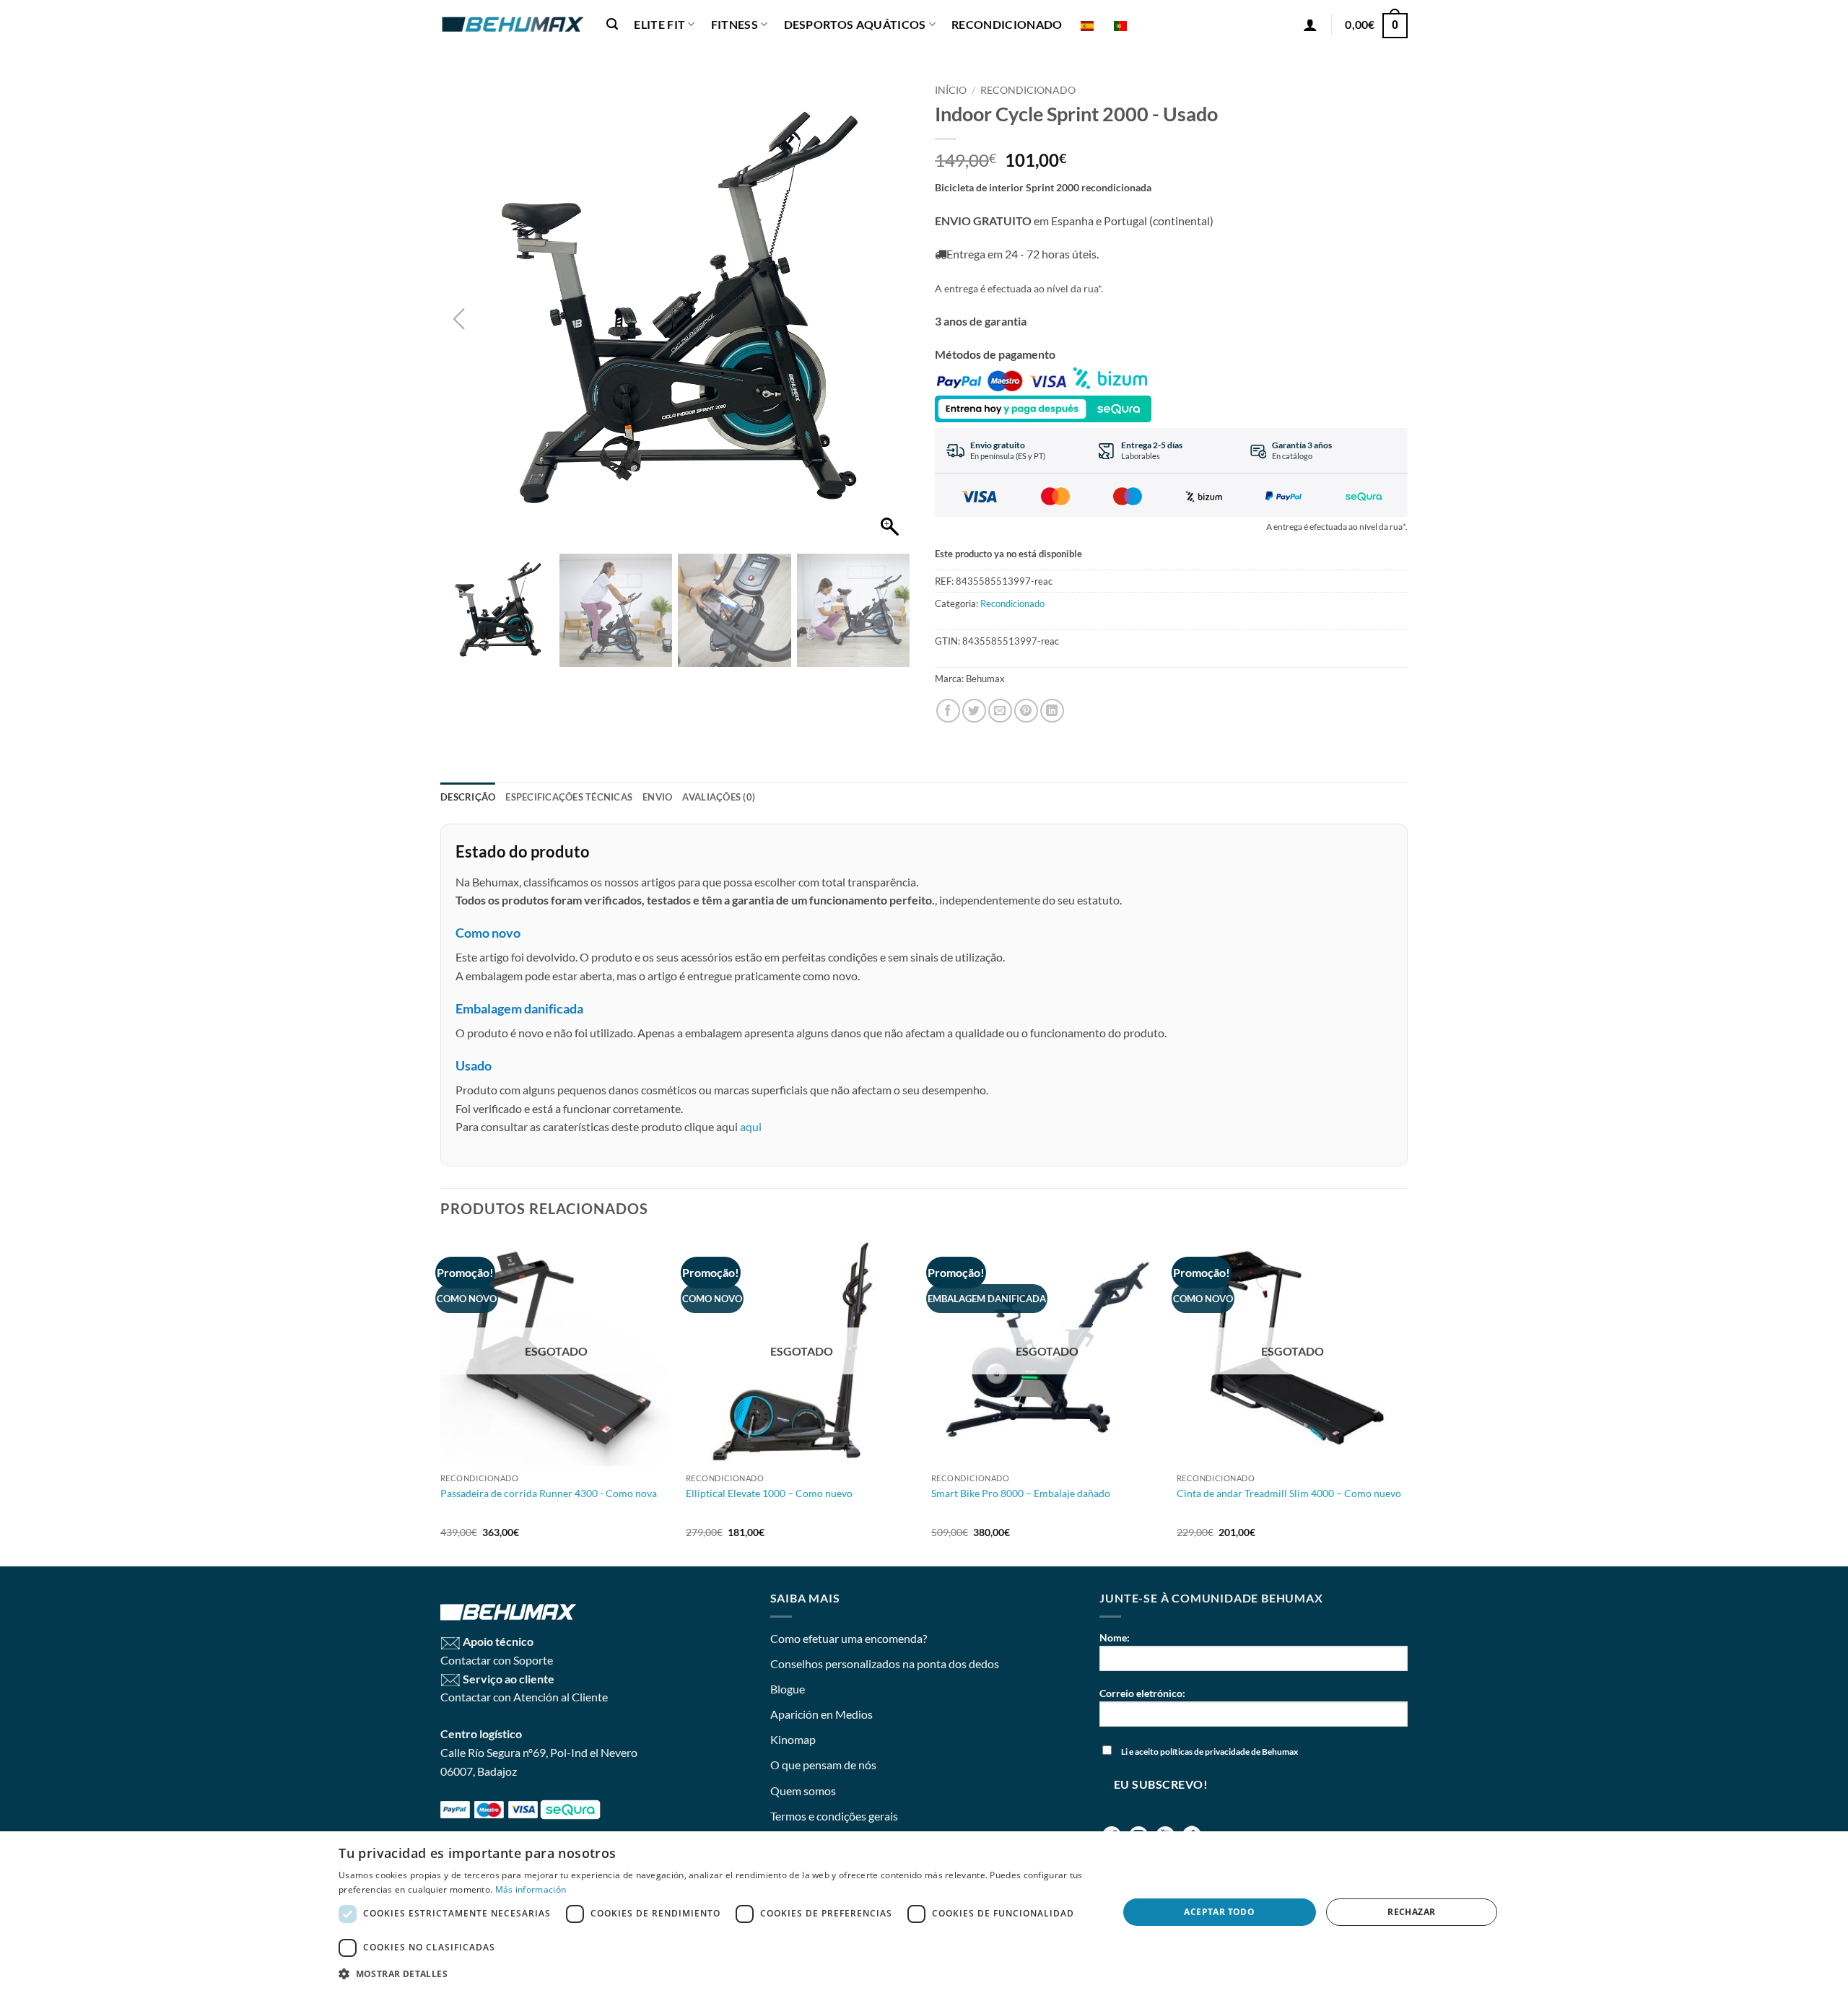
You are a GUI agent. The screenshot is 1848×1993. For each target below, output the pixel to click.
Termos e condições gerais (834, 1816)
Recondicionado (1028, 90)
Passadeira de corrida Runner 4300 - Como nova (549, 1493)
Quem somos (803, 1791)
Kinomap (793, 1739)
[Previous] (441, 1400)
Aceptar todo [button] (1219, 1912)
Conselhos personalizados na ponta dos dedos (885, 1663)
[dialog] (924, 1912)
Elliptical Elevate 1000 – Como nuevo (769, 1493)
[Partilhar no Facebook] (948, 711)
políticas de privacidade (1205, 1752)
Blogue (788, 1689)
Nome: (1115, 1637)
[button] (612, 24)
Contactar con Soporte (497, 1660)
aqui (751, 1126)
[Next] (1407, 1400)
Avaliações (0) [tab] (719, 797)
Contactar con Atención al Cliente (524, 1697)
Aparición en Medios (821, 1714)
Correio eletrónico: (1142, 1693)
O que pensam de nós (823, 1765)
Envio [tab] (657, 797)
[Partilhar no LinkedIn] (1052, 711)
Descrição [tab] (468, 797)
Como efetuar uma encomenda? (849, 1638)
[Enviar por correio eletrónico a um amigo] (1000, 711)
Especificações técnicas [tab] (569, 797)
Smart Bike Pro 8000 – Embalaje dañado (1021, 1493)
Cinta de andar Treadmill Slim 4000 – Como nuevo (1289, 1493)
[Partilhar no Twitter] (974, 711)
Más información (531, 1889)
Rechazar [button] (1411, 1912)
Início (951, 90)
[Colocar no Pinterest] (1026, 711)
